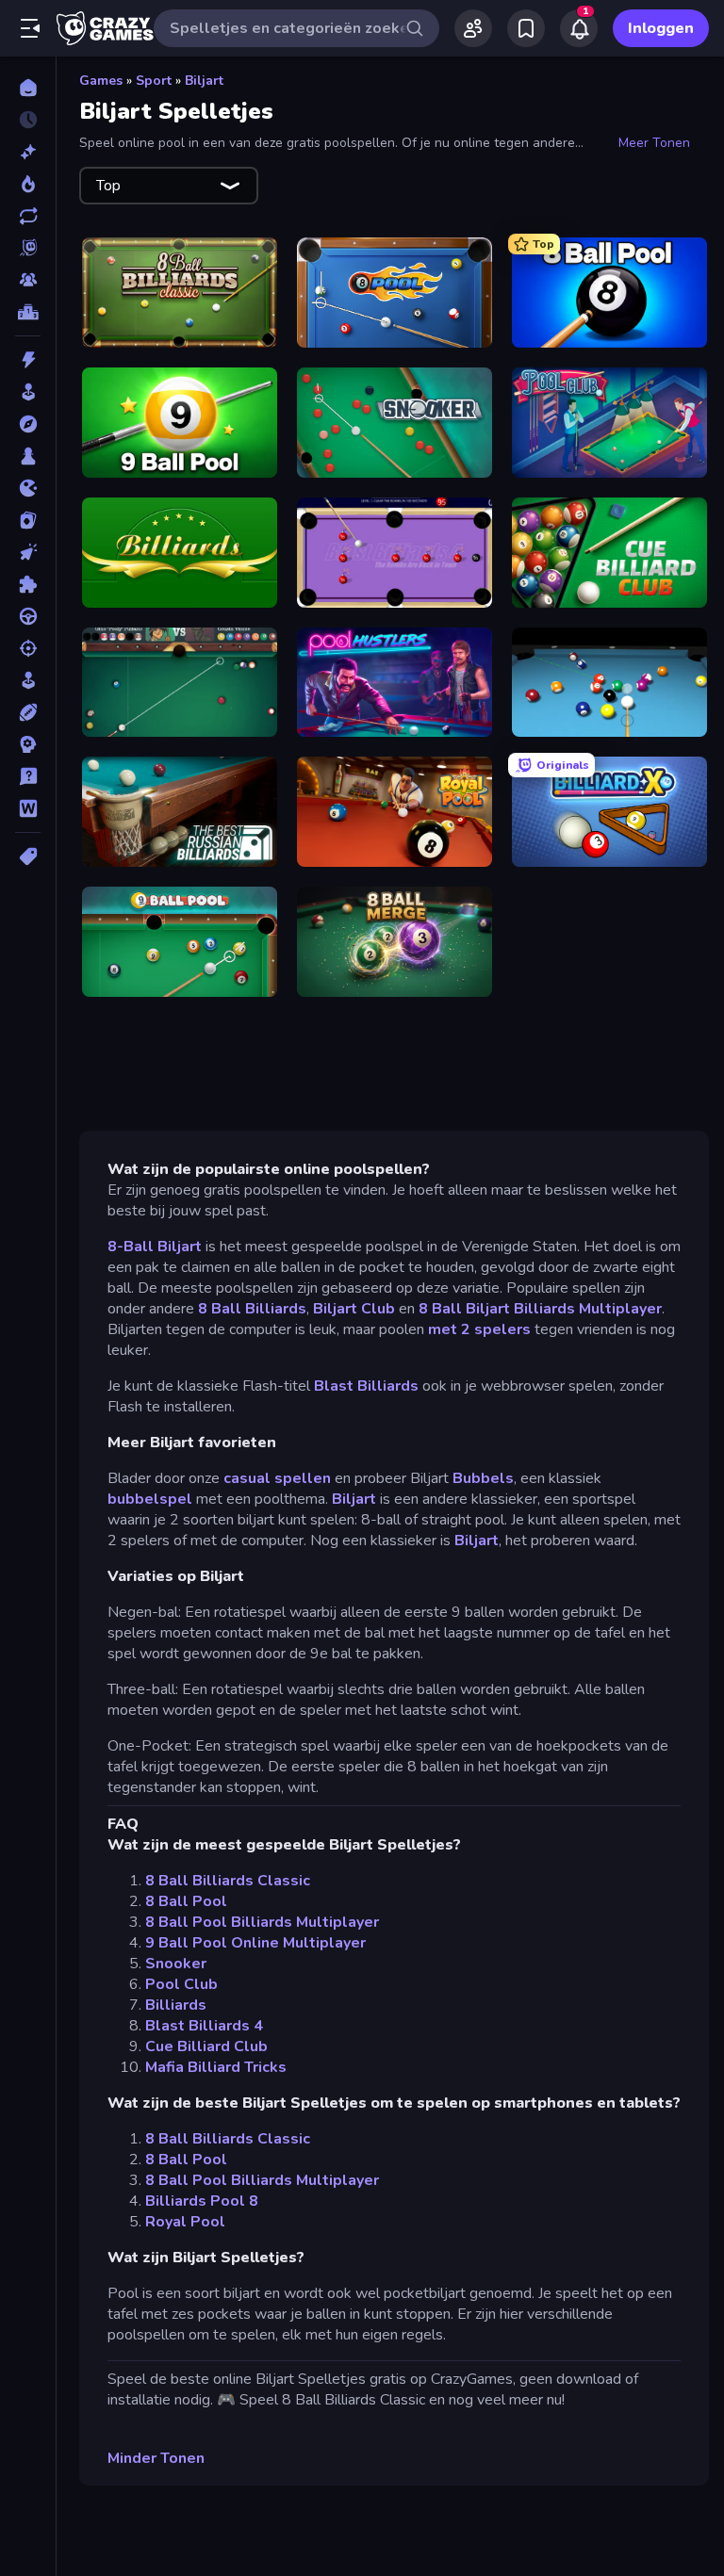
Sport (154, 81)
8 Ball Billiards (252, 1309)
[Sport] (28, 712)
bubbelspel (150, 1499)
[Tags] (28, 856)
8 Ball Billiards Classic (228, 1881)
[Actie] (28, 360)
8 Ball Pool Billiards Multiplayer (262, 1922)
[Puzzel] (28, 584)
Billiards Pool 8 (202, 2201)
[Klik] (28, 552)
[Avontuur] (28, 424)
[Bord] (28, 456)
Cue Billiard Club (206, 2046)
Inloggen (661, 28)
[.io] (28, 488)
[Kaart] (28, 520)
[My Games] (526, 28)
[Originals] (28, 248)
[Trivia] (28, 776)
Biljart (204, 81)
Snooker (176, 1964)
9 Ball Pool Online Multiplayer (255, 1943)
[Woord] (28, 808)
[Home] (28, 88)
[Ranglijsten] (28, 312)
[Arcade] (28, 392)
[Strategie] (28, 744)
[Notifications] (579, 28)
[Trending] (28, 184)
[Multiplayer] (28, 280)
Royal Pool (185, 2222)
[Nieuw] (28, 152)
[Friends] (473, 28)
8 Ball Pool (186, 1901)
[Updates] (28, 216)
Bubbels (483, 1478)
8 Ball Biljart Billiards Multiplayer (540, 1309)
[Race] (28, 616)
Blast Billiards (366, 1386)
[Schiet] (28, 648)
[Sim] (28, 680)
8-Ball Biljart (155, 1247)
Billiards (176, 2005)
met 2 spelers (479, 1329)
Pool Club (181, 1984)
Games (101, 81)
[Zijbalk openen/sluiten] (30, 28)
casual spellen (277, 1478)
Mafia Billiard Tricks (216, 2067)
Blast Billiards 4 (204, 2026)
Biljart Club (354, 1309)
